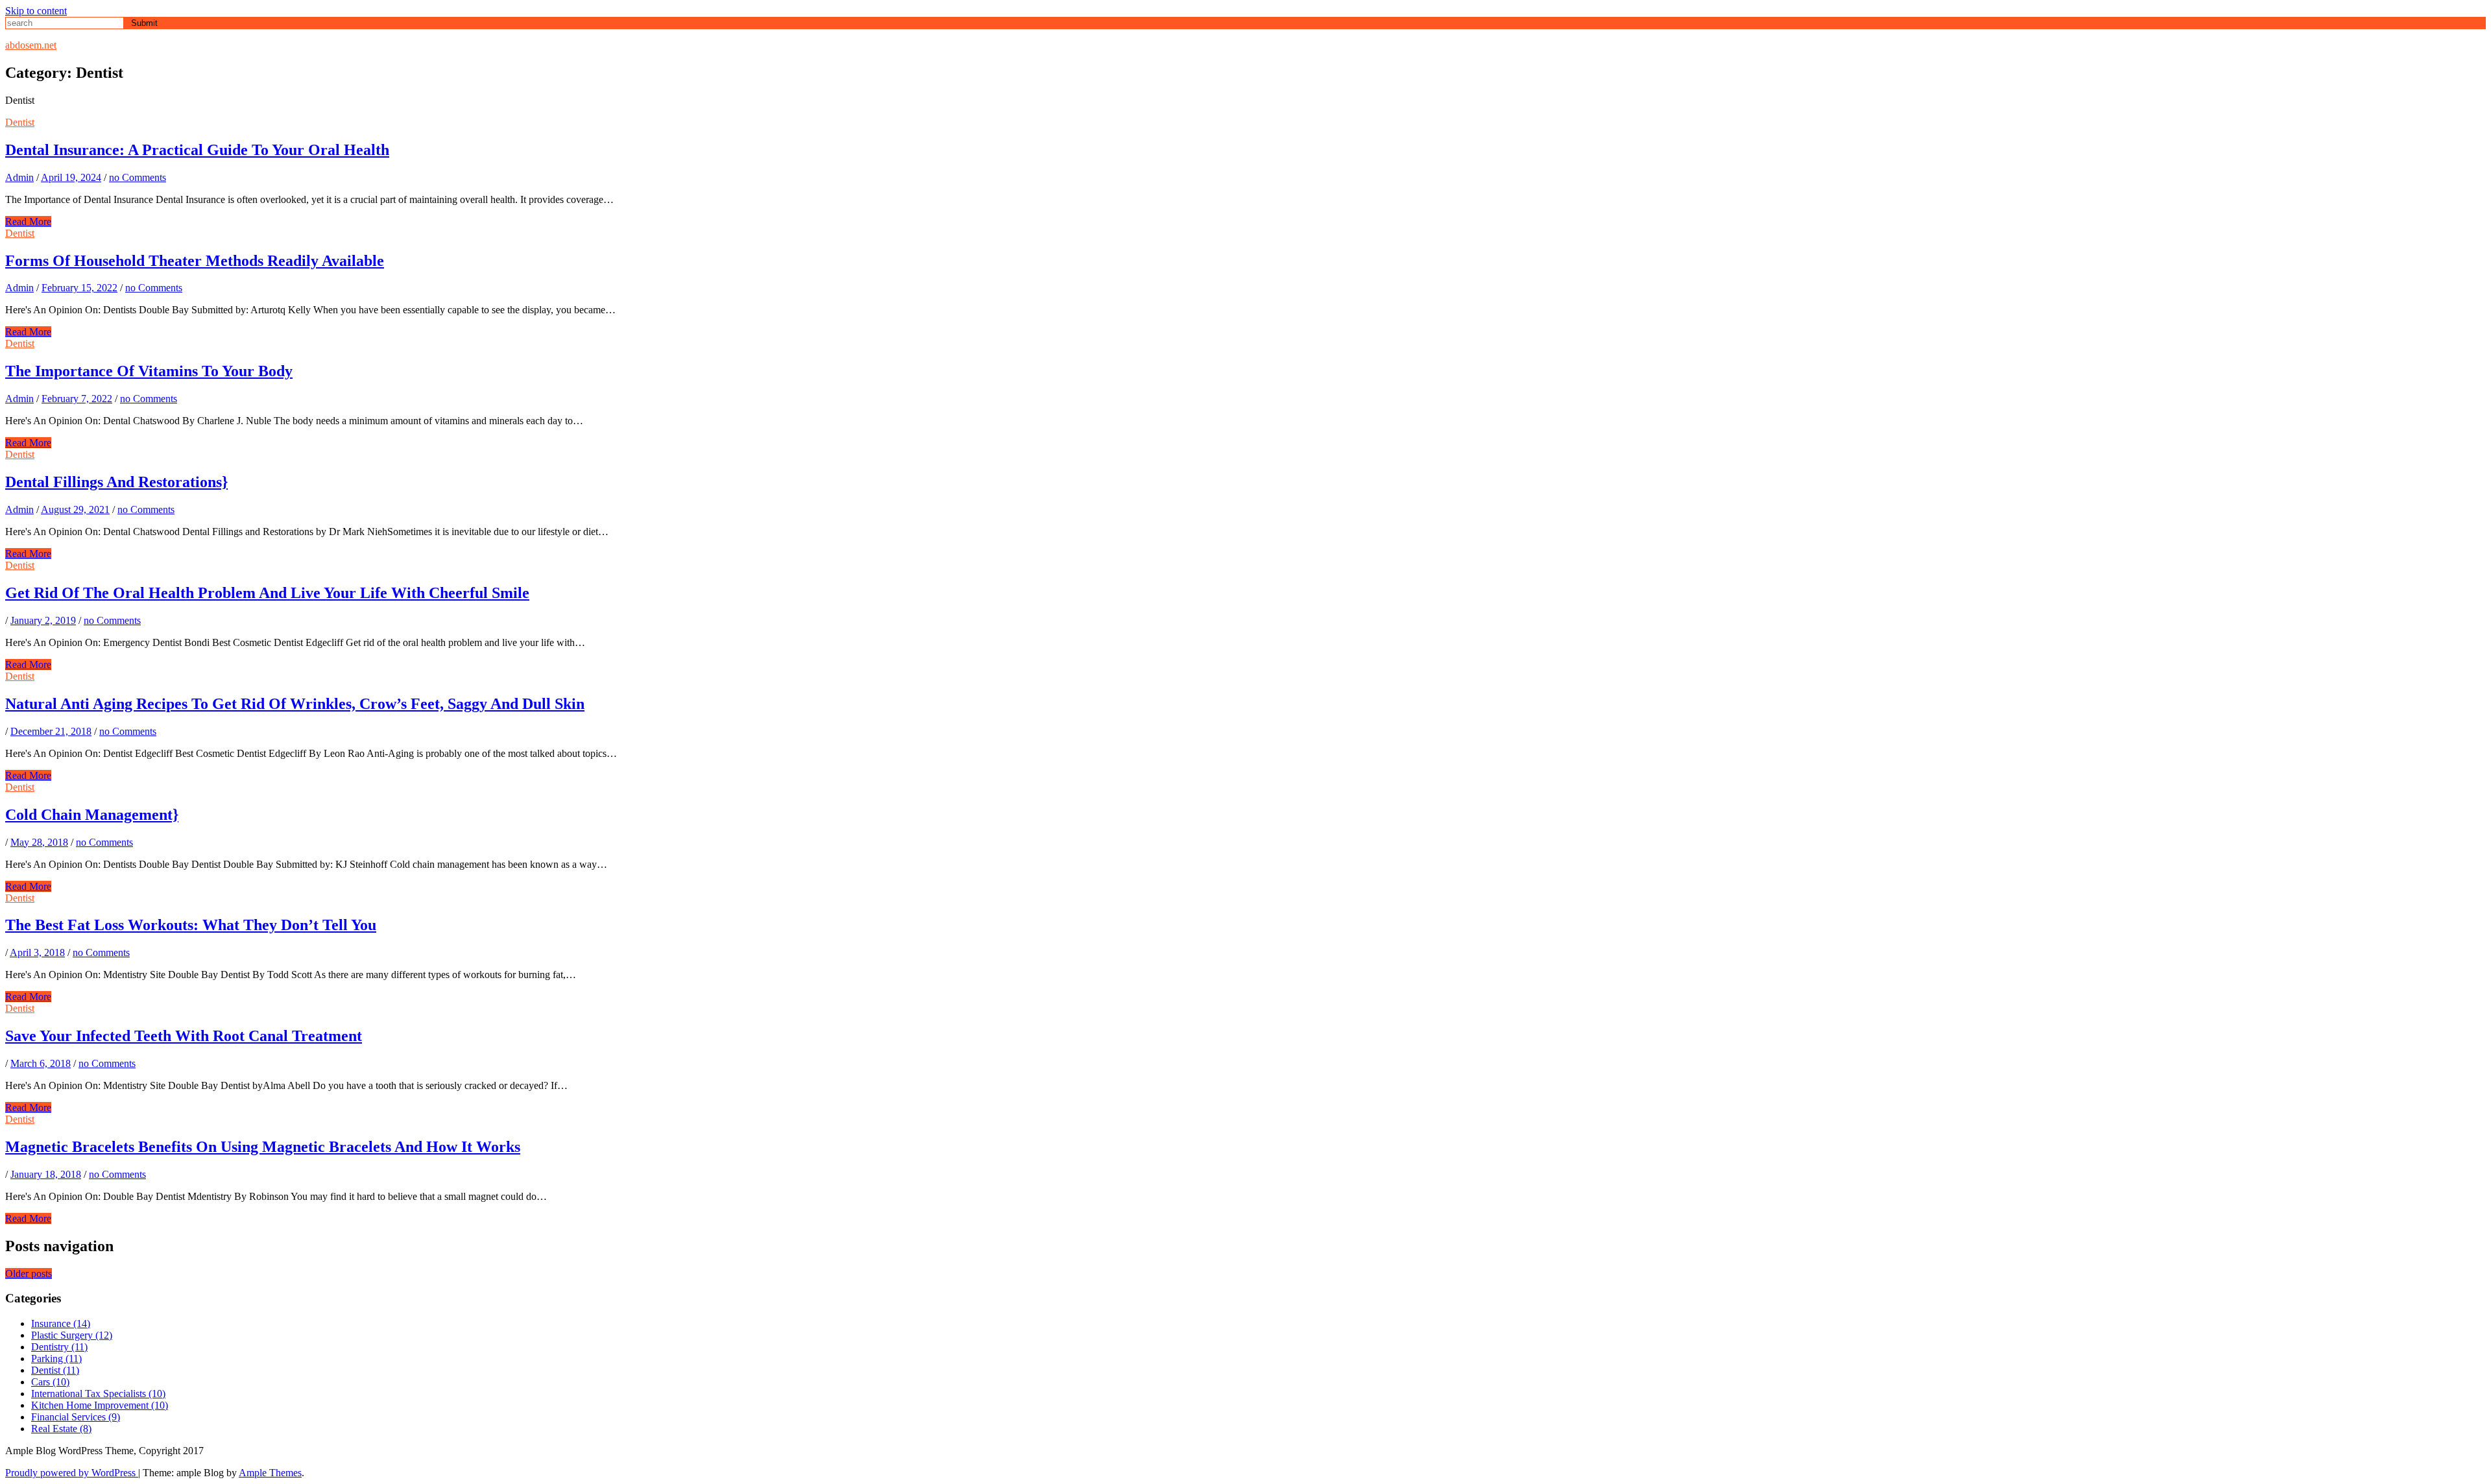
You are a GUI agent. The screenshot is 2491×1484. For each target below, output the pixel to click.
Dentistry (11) (59, 1347)
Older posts (29, 1274)
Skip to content (36, 11)
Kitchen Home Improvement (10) (100, 1405)
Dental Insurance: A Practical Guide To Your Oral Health (197, 150)
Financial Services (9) (76, 1417)
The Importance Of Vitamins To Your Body (149, 371)
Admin (19, 177)
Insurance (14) (61, 1323)
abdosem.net (31, 45)
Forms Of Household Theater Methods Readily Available (195, 261)
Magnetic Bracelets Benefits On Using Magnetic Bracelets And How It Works (263, 1147)
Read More (28, 221)
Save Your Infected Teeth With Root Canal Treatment (184, 1036)
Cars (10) (50, 1382)
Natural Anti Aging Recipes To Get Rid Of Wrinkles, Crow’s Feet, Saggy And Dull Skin (295, 704)
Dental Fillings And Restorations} (116, 482)
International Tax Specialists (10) (98, 1394)
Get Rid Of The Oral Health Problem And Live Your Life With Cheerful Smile (267, 593)
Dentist (20, 122)
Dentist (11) (55, 1370)
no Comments (138, 177)
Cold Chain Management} (92, 815)
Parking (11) (56, 1358)
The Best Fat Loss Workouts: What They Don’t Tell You (191, 925)
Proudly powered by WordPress (72, 1473)
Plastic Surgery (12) (72, 1335)
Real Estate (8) (61, 1429)
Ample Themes (270, 1473)
